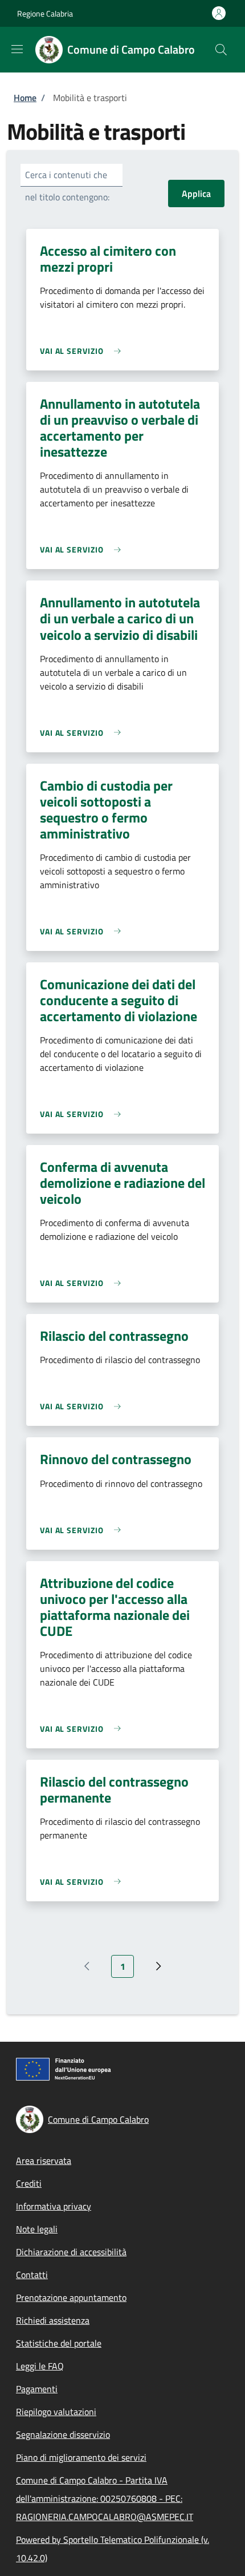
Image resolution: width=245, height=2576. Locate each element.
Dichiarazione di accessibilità (71, 2252)
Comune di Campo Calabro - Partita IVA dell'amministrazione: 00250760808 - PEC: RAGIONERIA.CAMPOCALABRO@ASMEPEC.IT (105, 2498)
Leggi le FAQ (40, 2366)
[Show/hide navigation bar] (17, 49)
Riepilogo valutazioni (56, 2412)
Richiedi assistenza (53, 2320)
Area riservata (44, 2160)
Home (25, 98)
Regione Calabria (45, 13)
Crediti (29, 2183)
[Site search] (221, 50)
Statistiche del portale (59, 2343)
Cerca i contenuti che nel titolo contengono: (67, 186)
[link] (83, 351)
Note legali (37, 2229)
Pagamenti (37, 2389)
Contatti (32, 2275)
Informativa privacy (54, 2206)
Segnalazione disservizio (63, 2434)
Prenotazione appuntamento (71, 2297)
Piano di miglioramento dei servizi (81, 2457)
